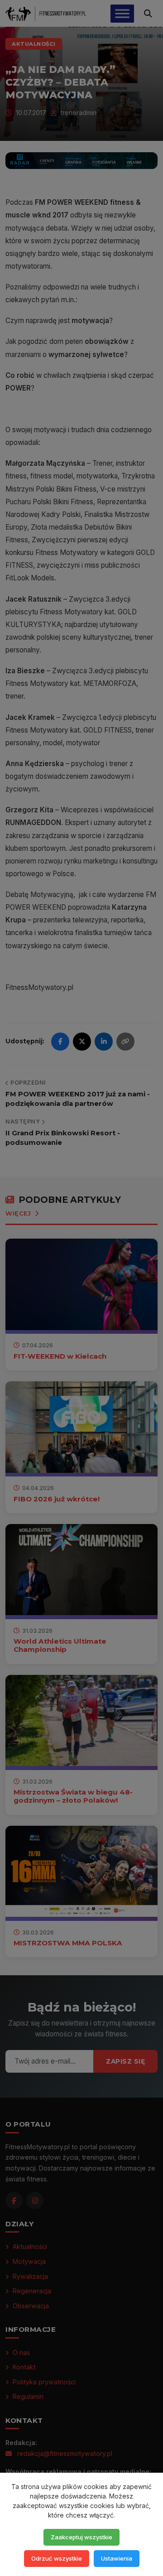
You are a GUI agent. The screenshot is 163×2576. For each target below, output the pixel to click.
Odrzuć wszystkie (57, 2558)
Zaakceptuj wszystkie (81, 2537)
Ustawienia (117, 2558)
